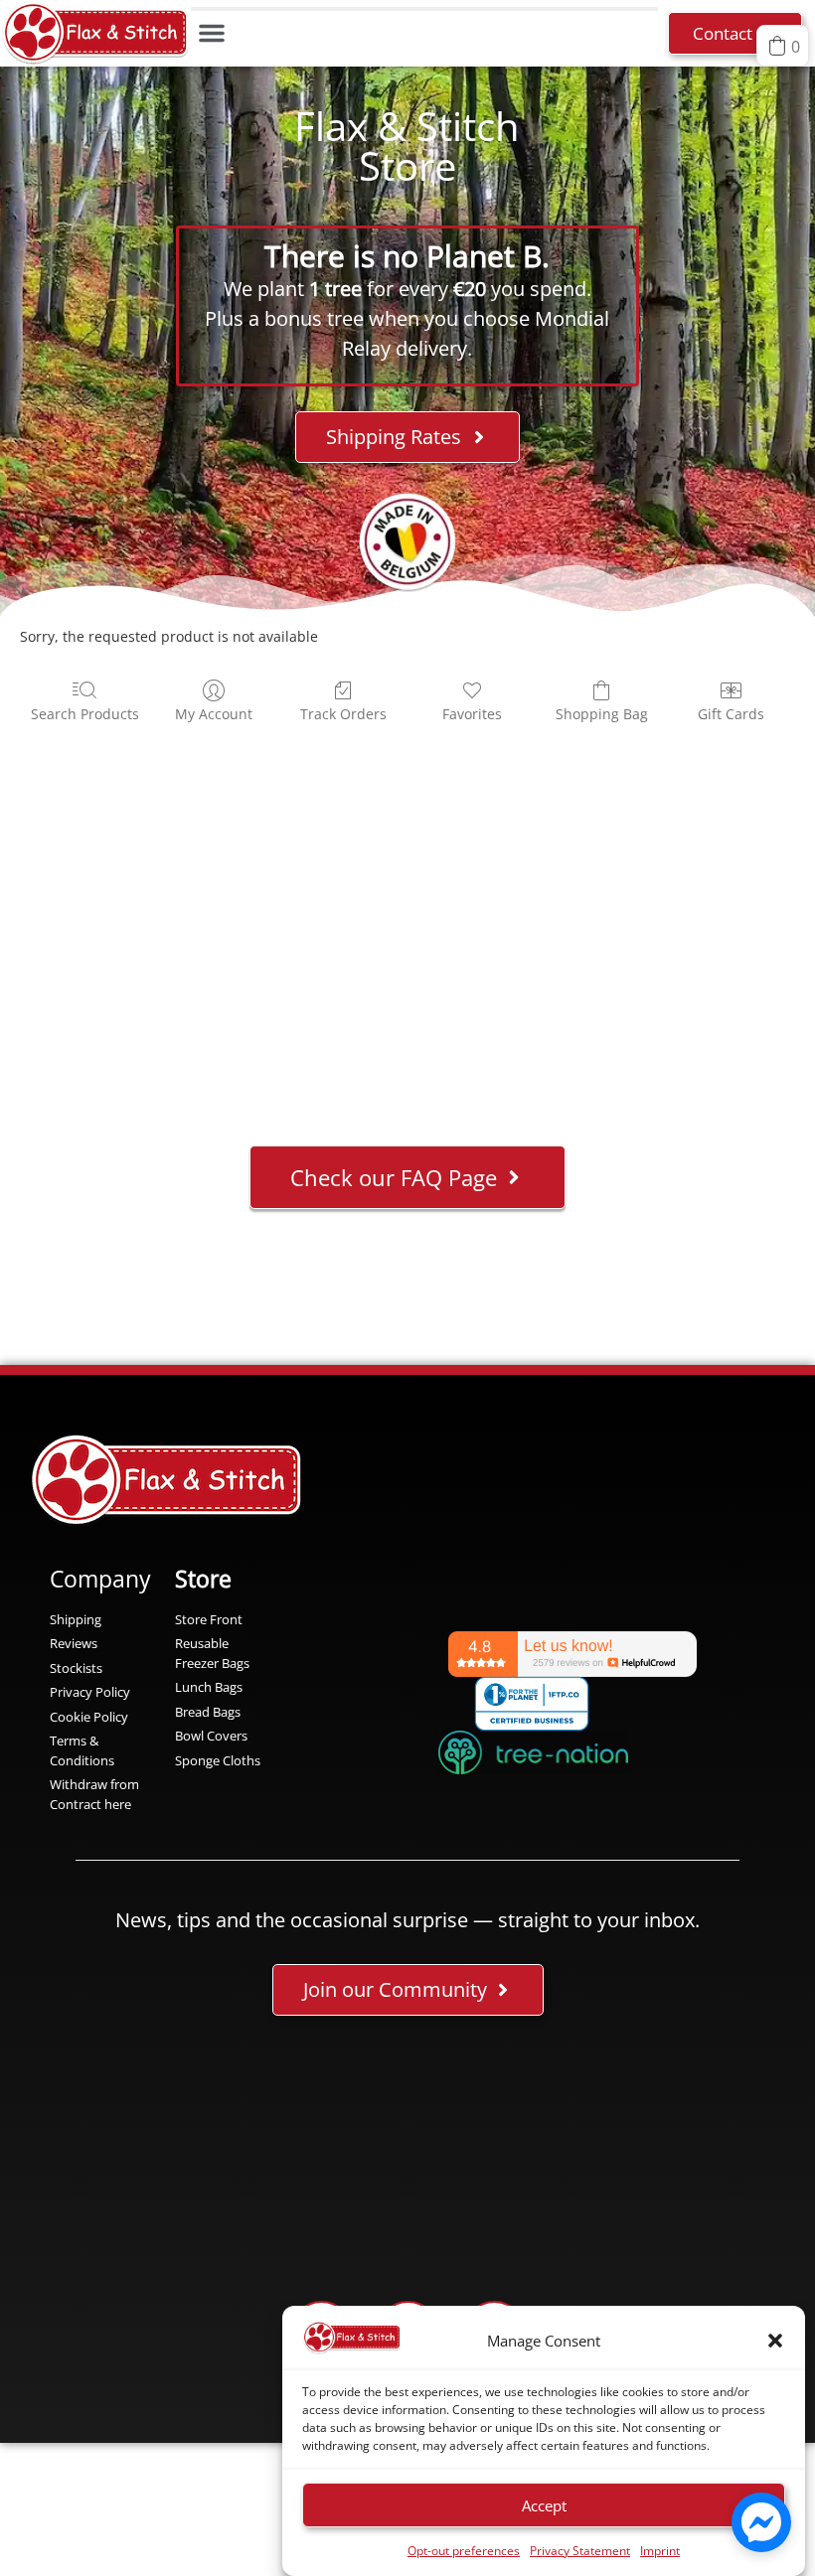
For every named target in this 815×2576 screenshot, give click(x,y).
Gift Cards (731, 714)
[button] (775, 2341)
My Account (214, 714)
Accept (544, 2505)
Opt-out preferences (464, 2551)
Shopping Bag (602, 714)
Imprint (660, 2551)
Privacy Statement (580, 2551)
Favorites (472, 714)
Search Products (85, 714)
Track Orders (343, 714)
